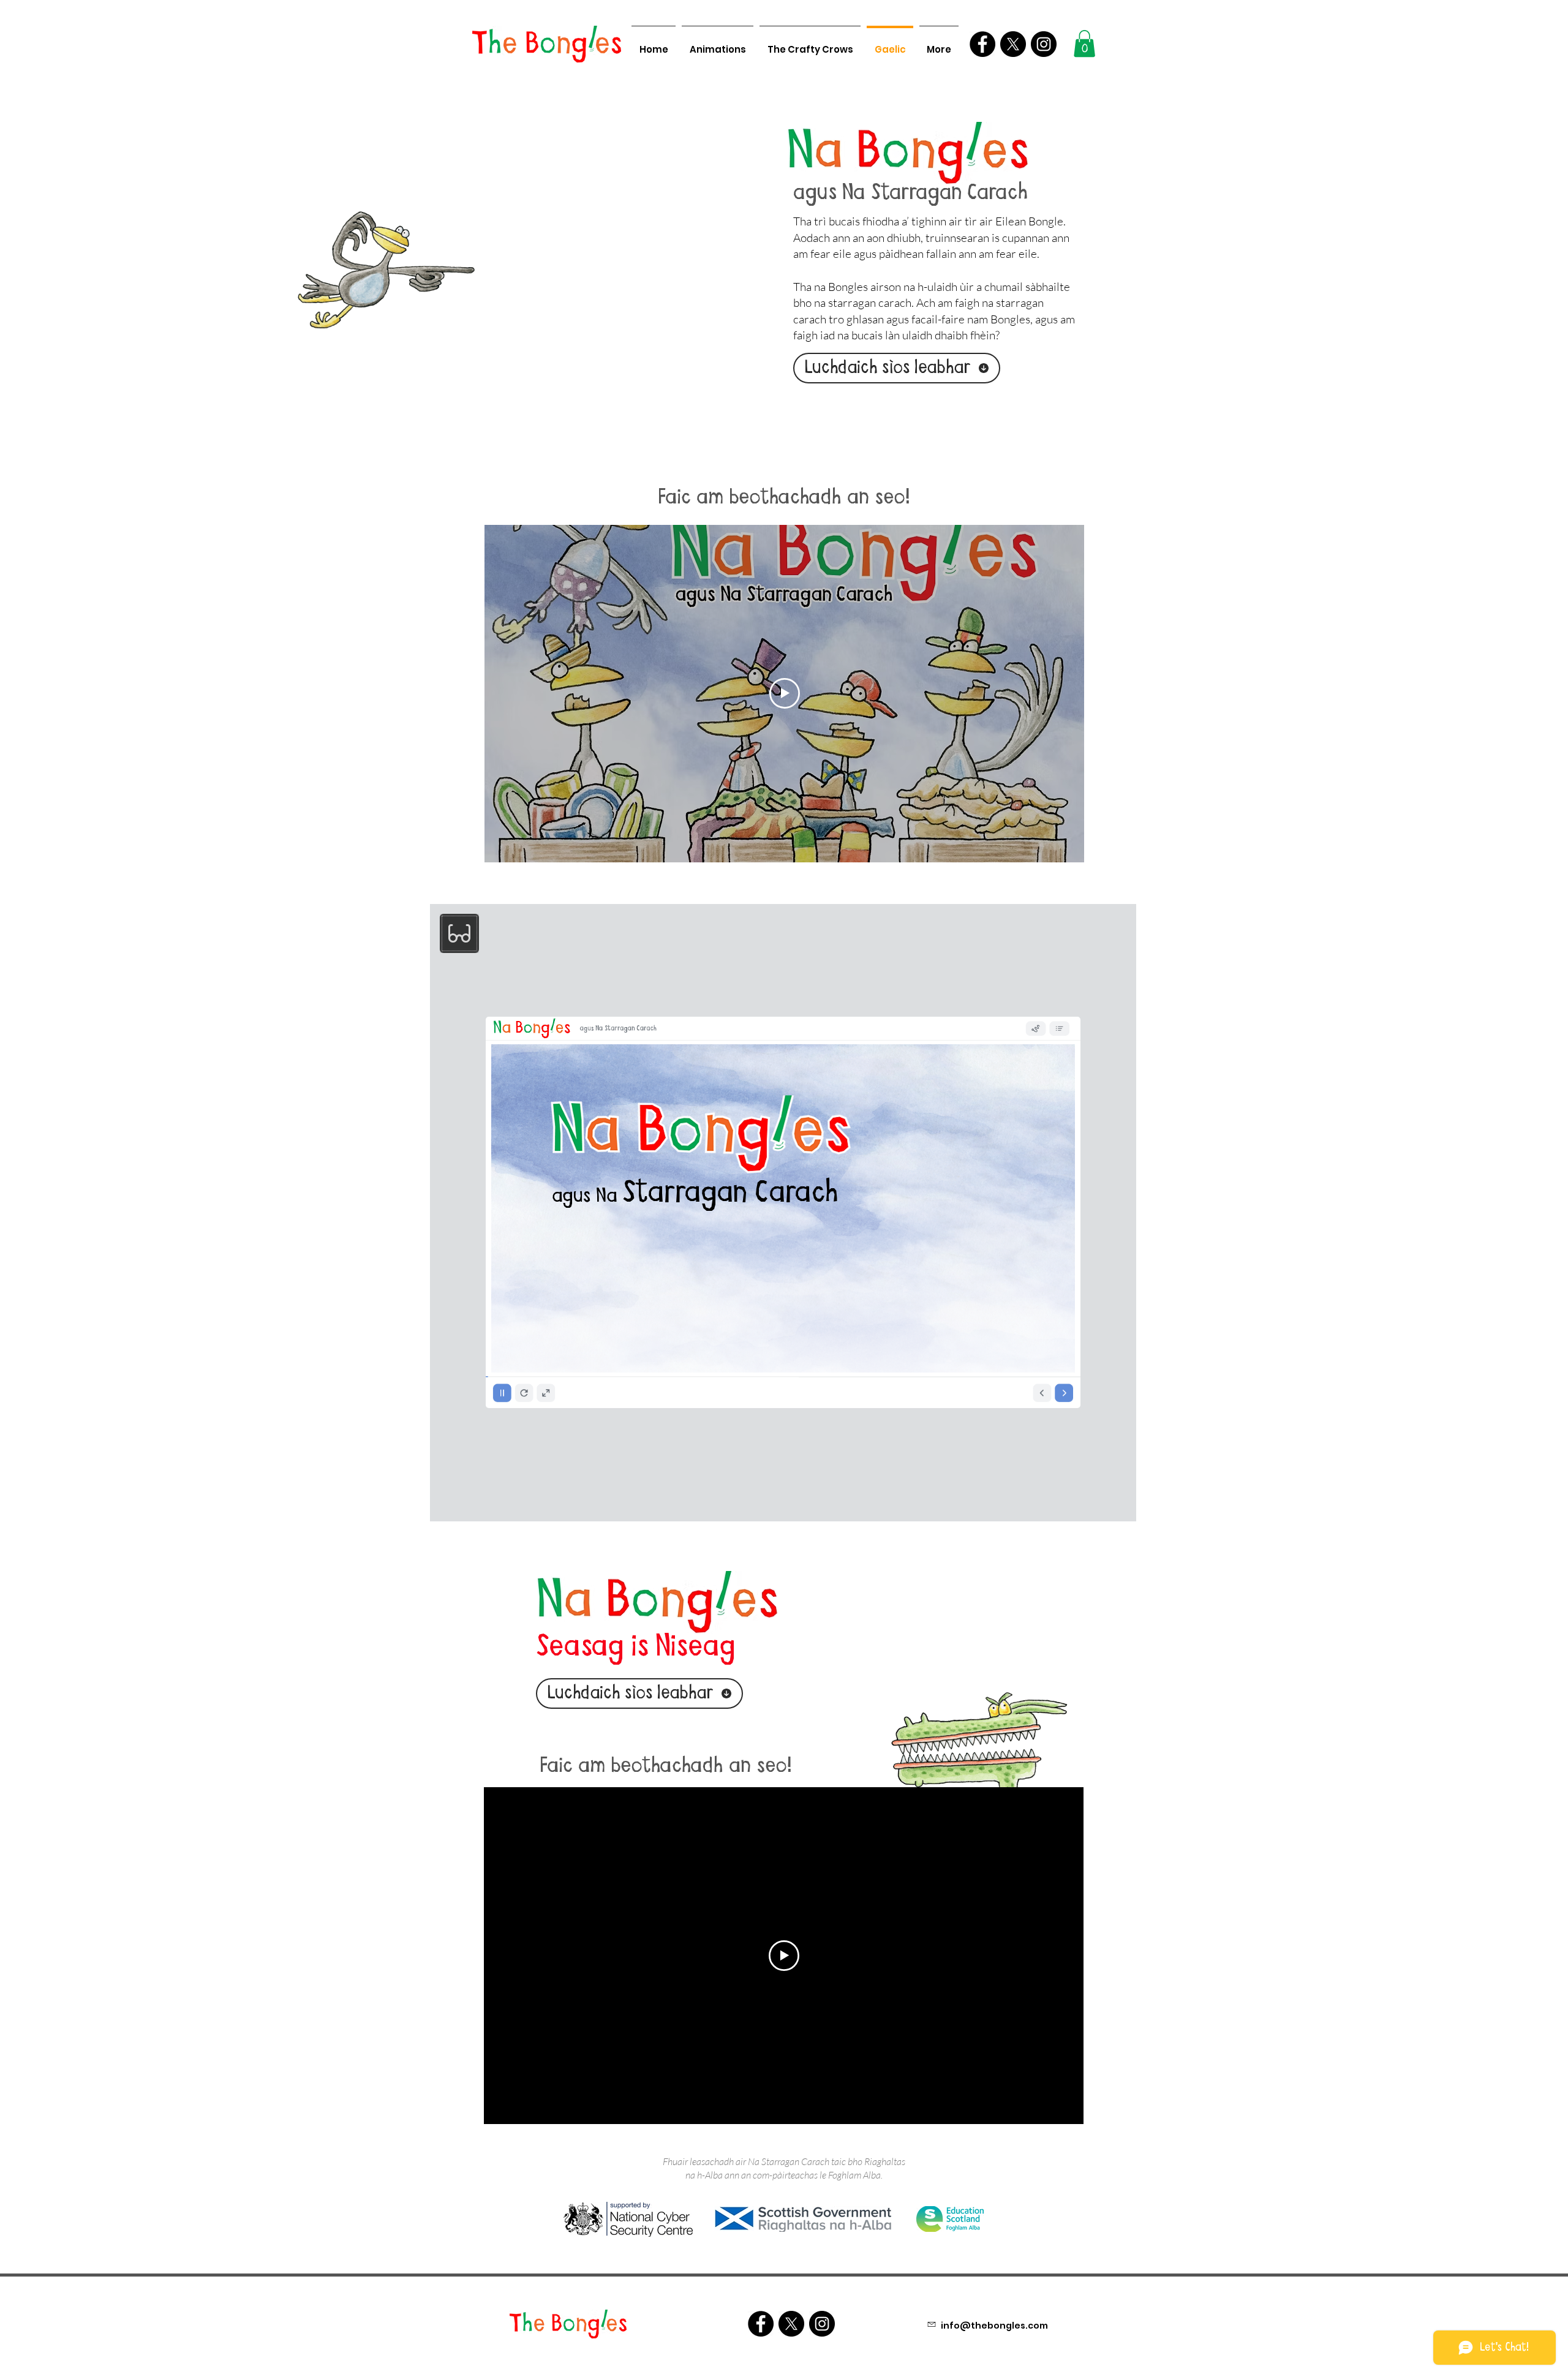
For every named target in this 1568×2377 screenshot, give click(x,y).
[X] (1013, 44)
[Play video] (785, 693)
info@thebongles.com (994, 2326)
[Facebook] (982, 44)
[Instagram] (1044, 44)
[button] (1084, 43)
